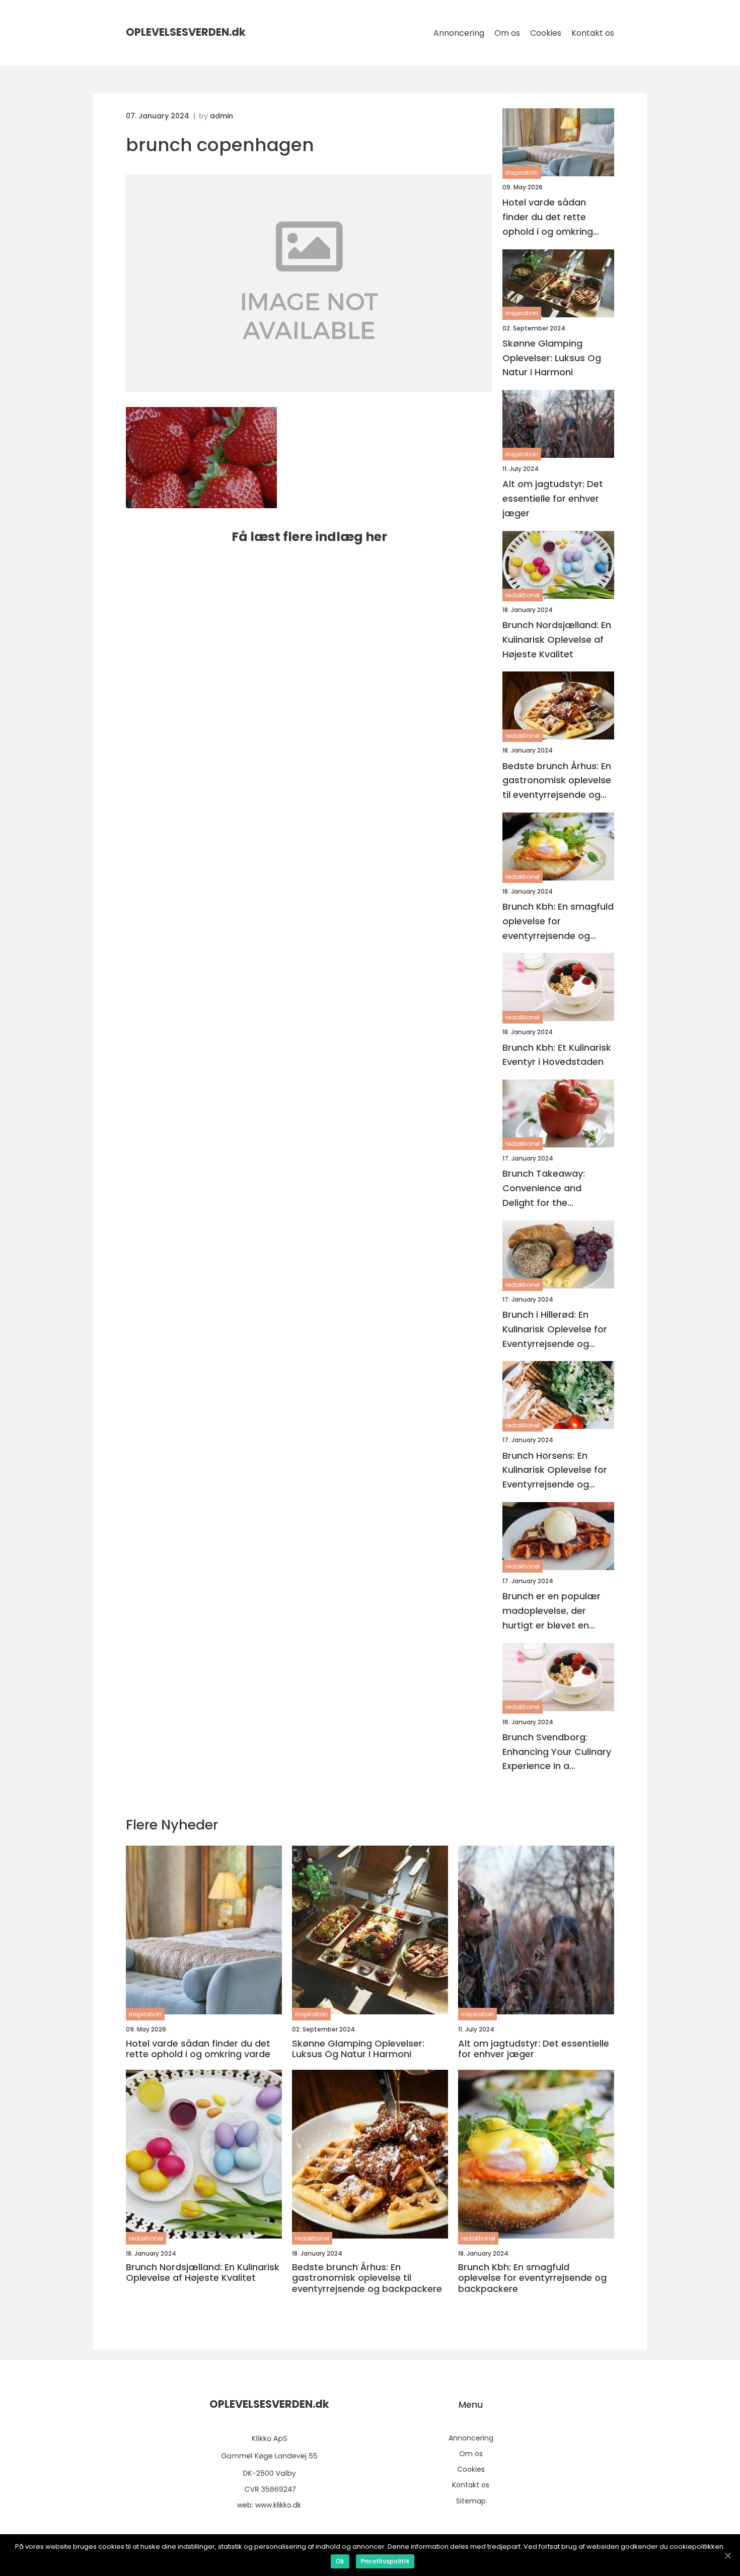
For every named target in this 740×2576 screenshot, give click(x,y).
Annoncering (459, 33)
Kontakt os (593, 33)
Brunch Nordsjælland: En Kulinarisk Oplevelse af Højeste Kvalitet (557, 639)
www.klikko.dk (278, 2505)
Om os (507, 33)
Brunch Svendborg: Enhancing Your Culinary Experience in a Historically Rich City (557, 1752)
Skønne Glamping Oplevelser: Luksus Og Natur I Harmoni (552, 358)
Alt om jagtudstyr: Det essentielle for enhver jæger (553, 498)
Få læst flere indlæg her (309, 537)
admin (221, 116)
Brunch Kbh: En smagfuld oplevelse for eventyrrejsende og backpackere (558, 922)
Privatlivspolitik (385, 2561)
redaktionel (523, 595)
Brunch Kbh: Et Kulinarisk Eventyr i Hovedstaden (557, 1055)
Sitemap (471, 2501)
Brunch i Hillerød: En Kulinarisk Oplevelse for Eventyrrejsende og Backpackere (555, 1330)
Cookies (546, 33)
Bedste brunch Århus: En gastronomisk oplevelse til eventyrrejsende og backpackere (557, 781)
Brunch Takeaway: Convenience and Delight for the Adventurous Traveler (551, 1189)
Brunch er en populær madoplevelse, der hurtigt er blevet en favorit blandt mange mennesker (551, 1611)
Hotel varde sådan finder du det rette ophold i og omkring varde (548, 217)
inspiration (522, 173)
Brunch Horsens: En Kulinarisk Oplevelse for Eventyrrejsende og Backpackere (555, 1471)
